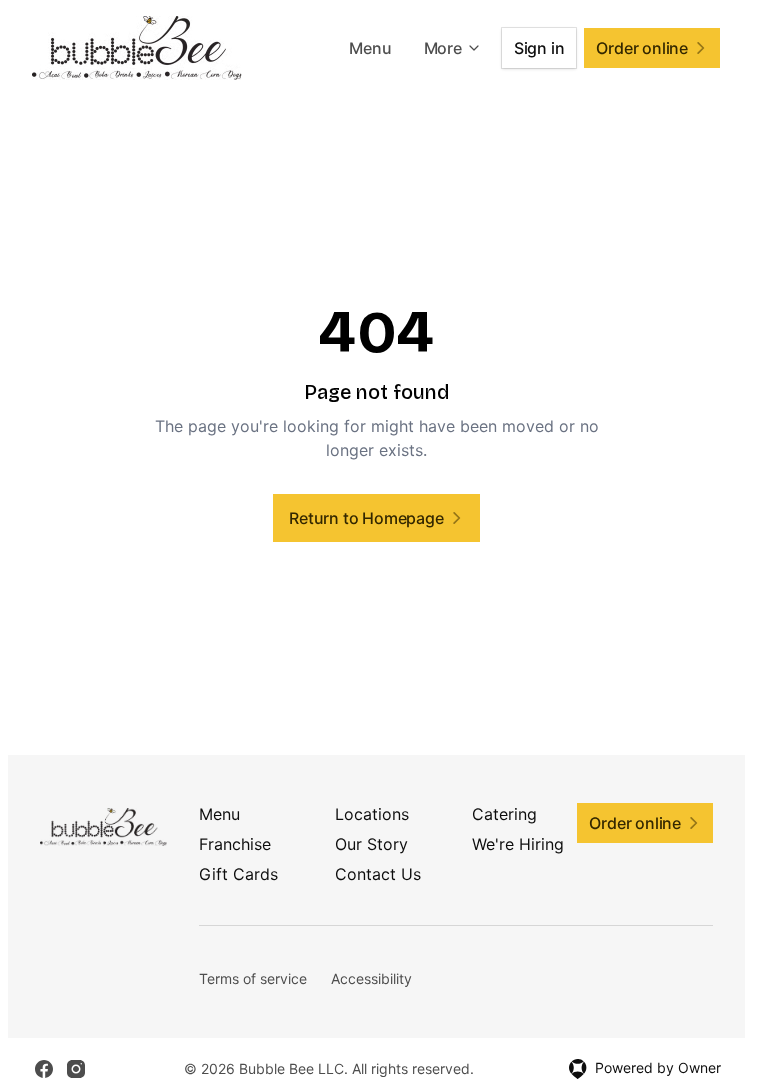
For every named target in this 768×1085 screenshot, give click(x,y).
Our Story (371, 844)
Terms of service (253, 978)
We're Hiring (518, 844)
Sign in (539, 48)
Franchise (235, 844)
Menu (370, 48)
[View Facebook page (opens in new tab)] (44, 1069)
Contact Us (378, 874)
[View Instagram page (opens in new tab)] (76, 1069)
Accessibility (371, 978)
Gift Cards (238, 874)
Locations (372, 814)
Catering (504, 814)
